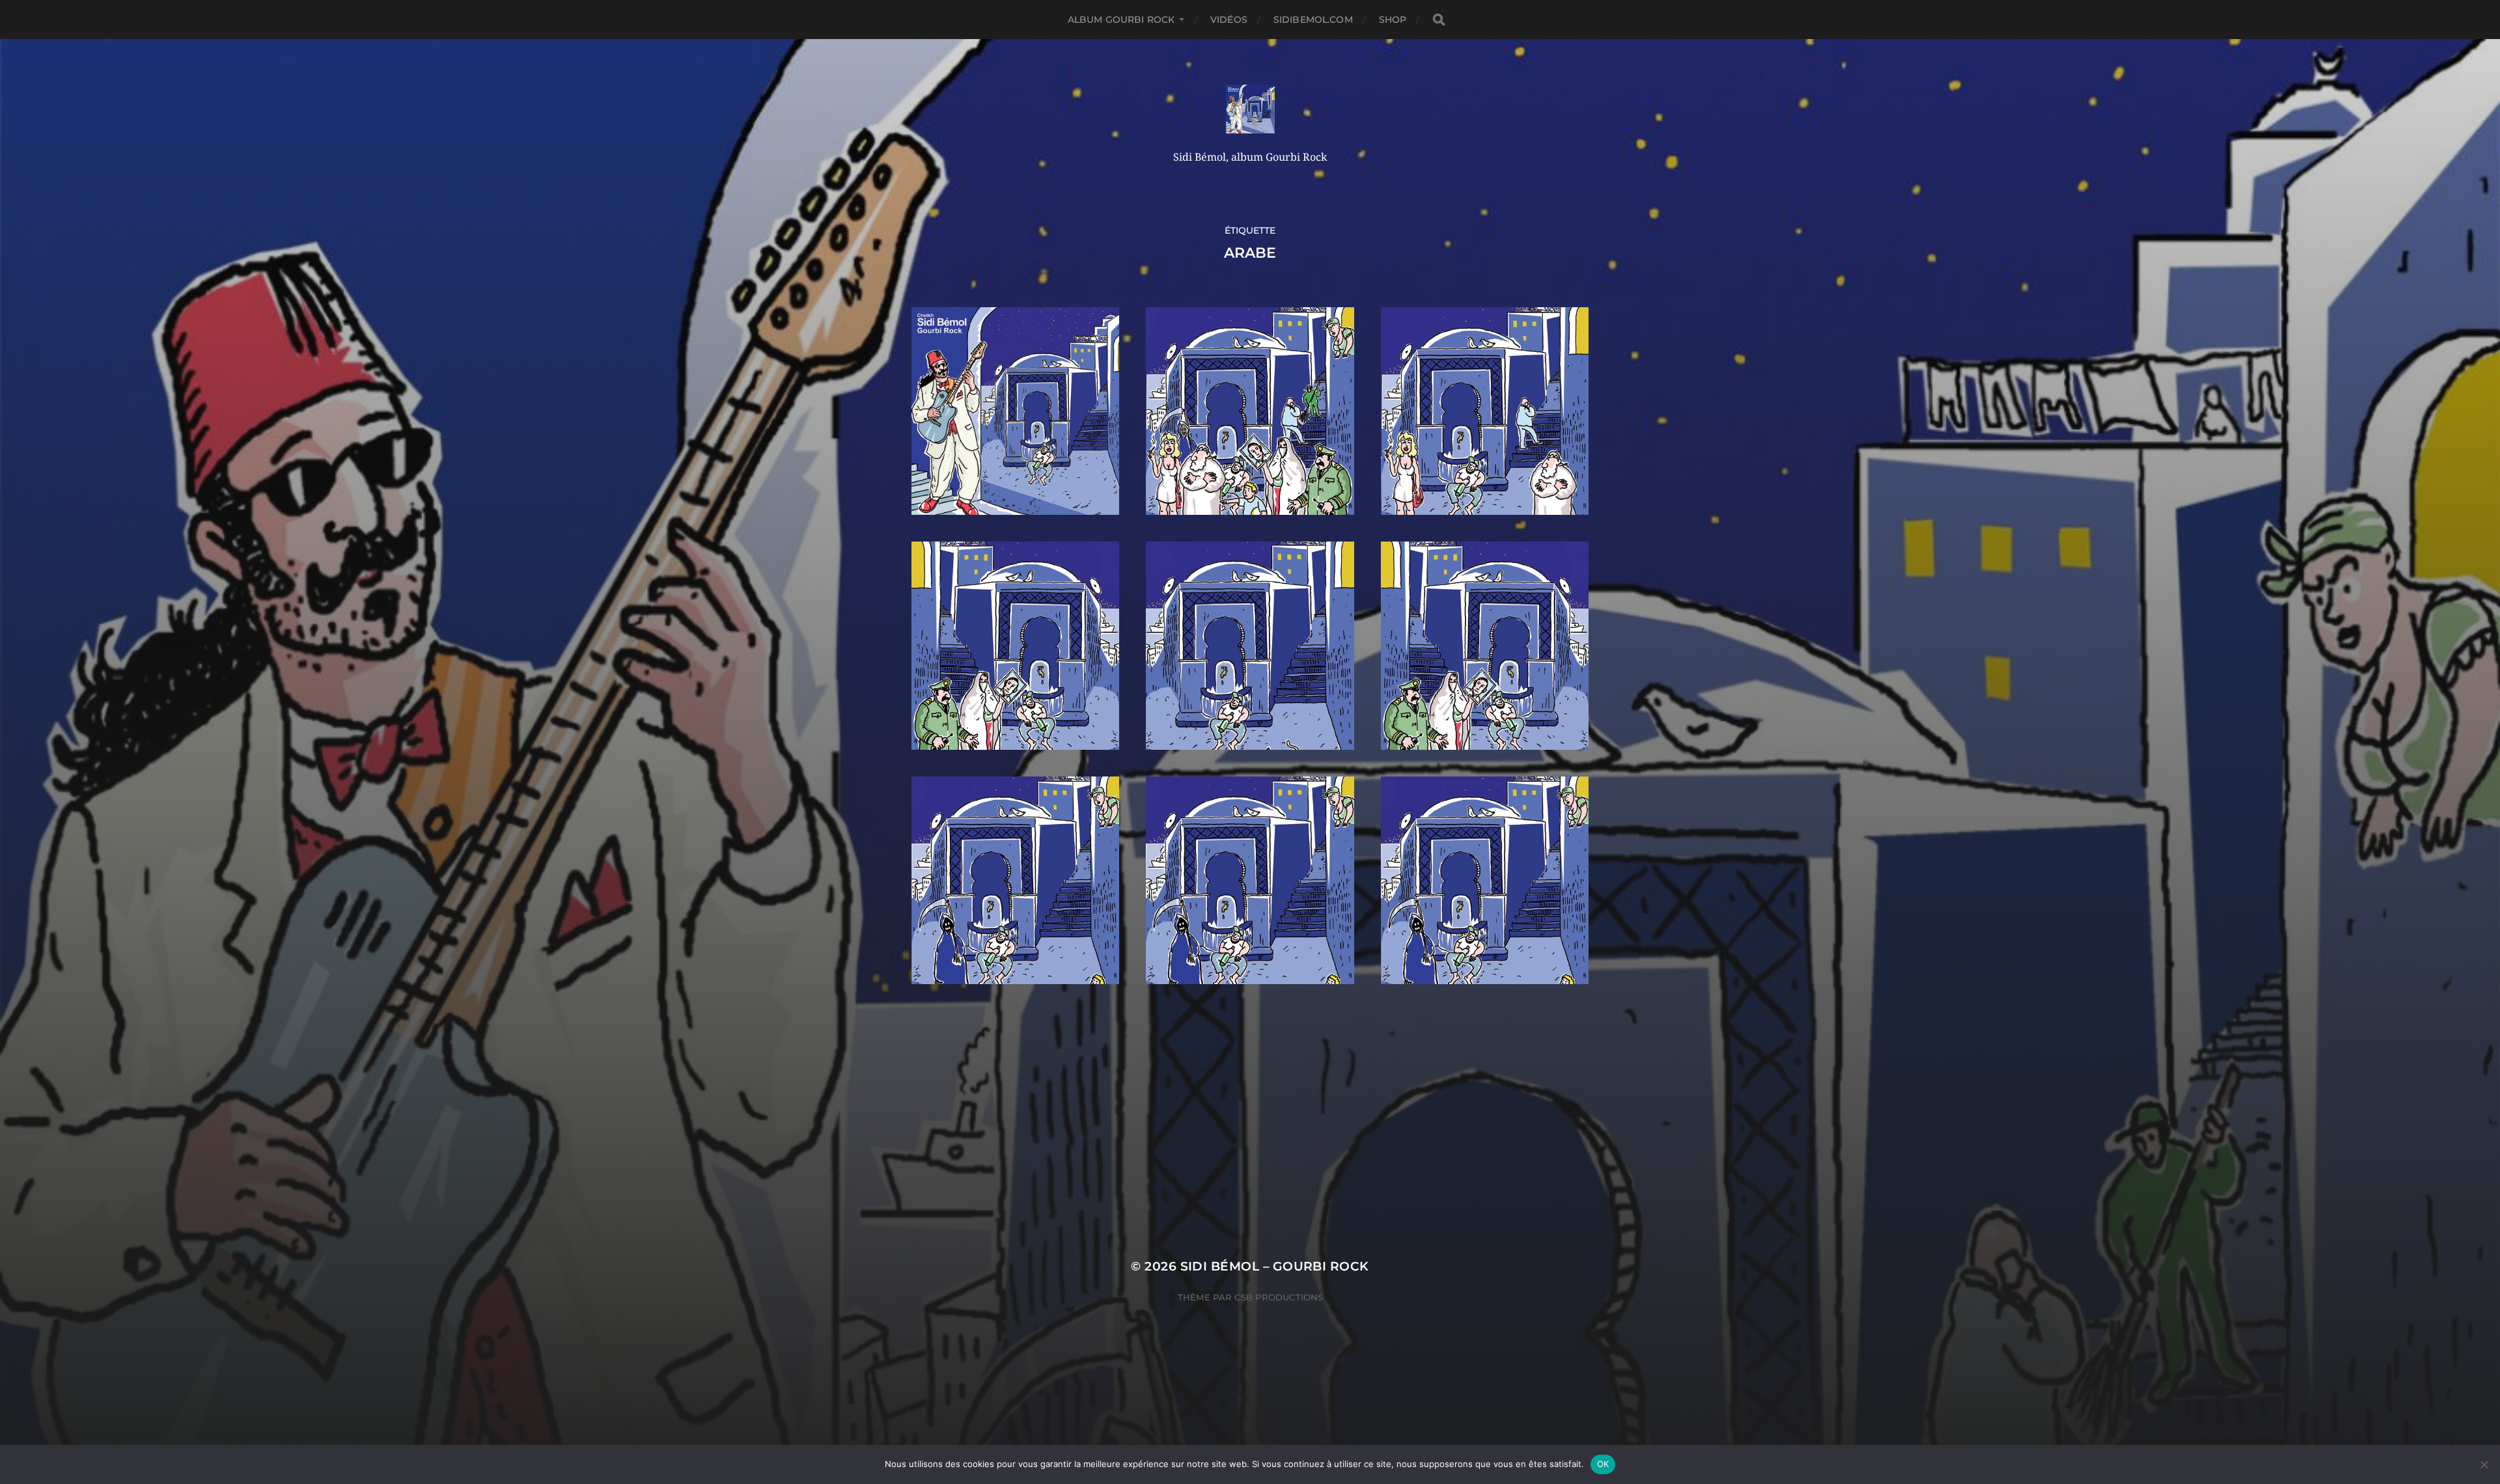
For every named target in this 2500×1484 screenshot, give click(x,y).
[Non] (2484, 1464)
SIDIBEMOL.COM (1313, 20)
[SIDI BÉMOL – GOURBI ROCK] (1250, 109)
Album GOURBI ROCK (1121, 20)
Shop (1393, 20)
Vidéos (1229, 20)
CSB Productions (1279, 1297)
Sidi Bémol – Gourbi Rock (1275, 1266)
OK (1603, 1464)
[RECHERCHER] (1439, 20)
